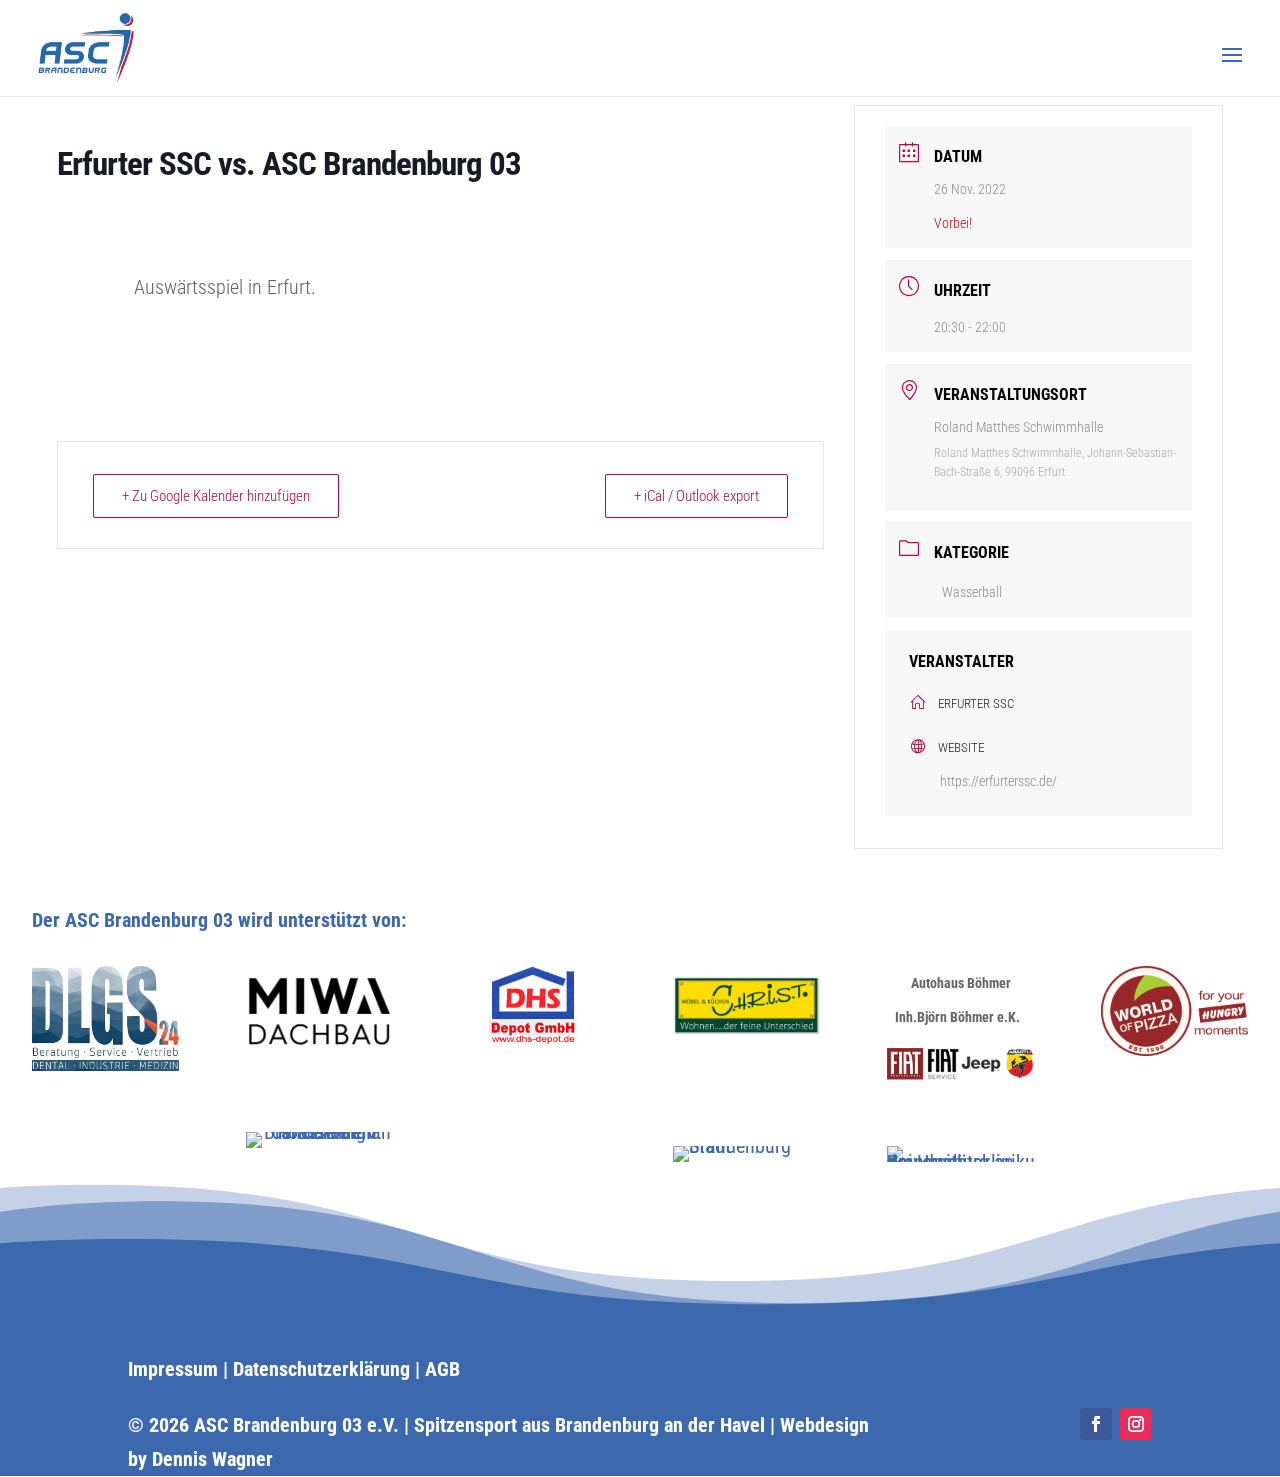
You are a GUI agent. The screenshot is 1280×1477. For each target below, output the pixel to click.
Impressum (173, 1369)
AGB (442, 1369)
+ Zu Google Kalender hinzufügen (216, 496)
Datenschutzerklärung (321, 1369)
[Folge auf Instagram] (1136, 1424)
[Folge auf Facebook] (1096, 1424)
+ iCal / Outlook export (696, 496)
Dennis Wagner (212, 1459)
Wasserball (972, 592)
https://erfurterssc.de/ (998, 781)
